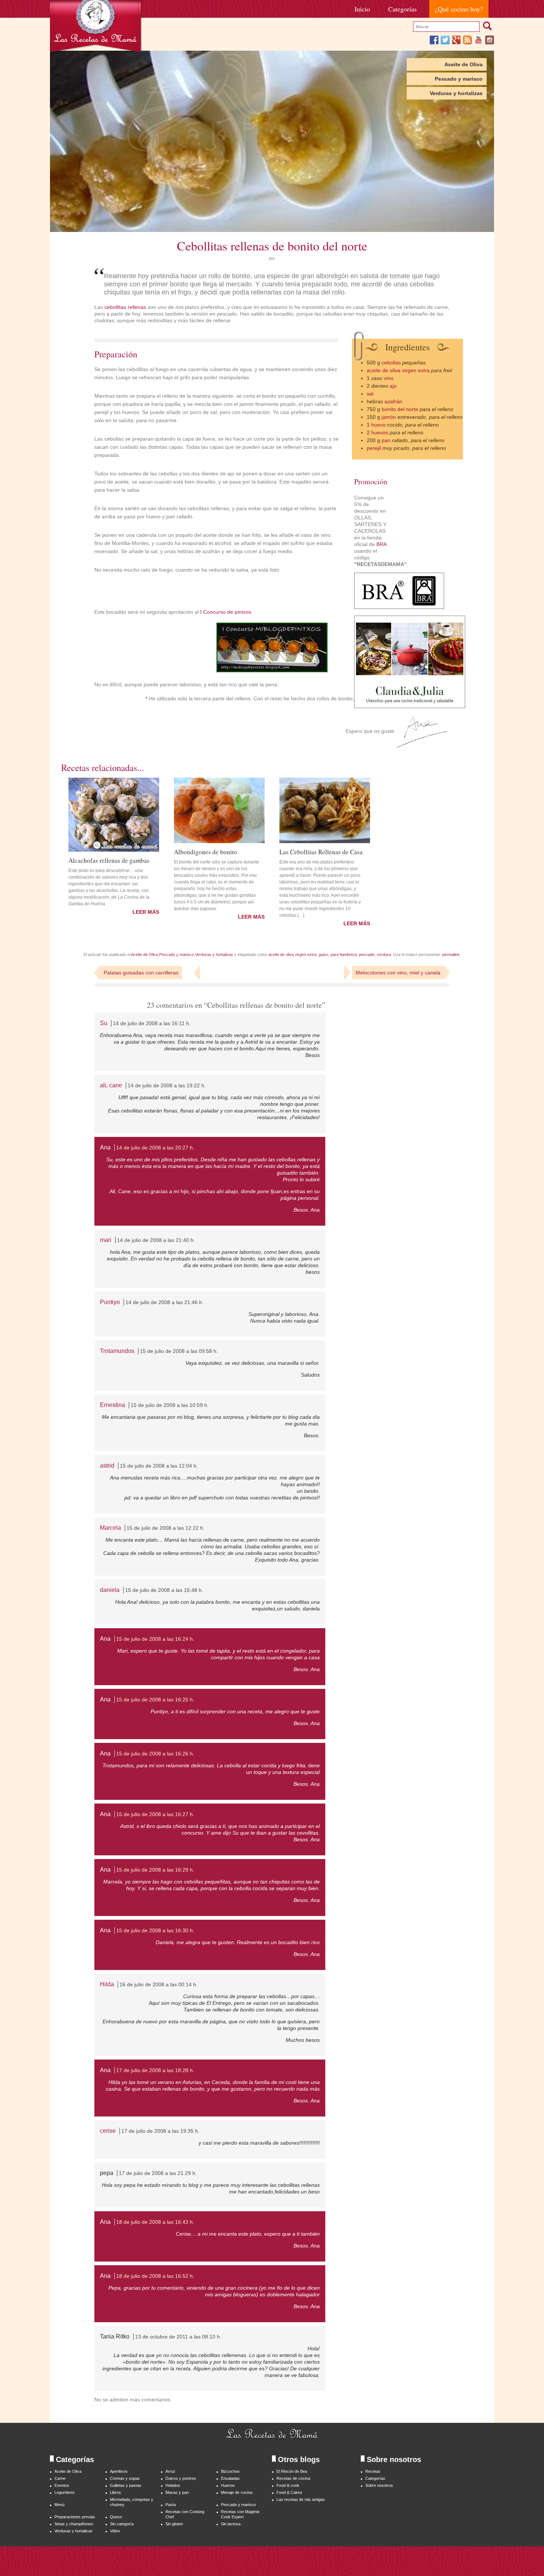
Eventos (62, 2485)
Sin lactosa (231, 2524)
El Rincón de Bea (292, 2471)
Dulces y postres (181, 2478)
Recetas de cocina (293, 2478)
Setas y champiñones (74, 2524)
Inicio (362, 9)
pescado (367, 954)
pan (387, 440)
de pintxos (239, 612)
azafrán (393, 401)
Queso (116, 2517)
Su (104, 1023)
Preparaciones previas (75, 2517)
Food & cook (288, 2485)
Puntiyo (110, 1302)
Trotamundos (117, 1351)
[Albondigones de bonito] (219, 810)
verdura (384, 954)
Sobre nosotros (379, 2485)
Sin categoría (122, 2524)
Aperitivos (119, 2471)
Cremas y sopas (125, 2478)
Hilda (107, 1984)
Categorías (402, 9)
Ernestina (113, 1405)
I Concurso (214, 612)
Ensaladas (230, 2478)
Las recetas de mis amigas (301, 2499)
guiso (323, 954)
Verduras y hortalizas (456, 93)
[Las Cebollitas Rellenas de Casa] (325, 810)
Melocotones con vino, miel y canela (398, 973)
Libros (115, 2492)
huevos (380, 432)
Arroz (170, 2471)
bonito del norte (400, 409)
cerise (108, 2131)
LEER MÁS (146, 912)
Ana (105, 1147)
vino (389, 378)
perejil (374, 448)
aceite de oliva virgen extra (398, 370)
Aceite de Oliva (464, 64)
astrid (107, 1466)
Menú (59, 2505)
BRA (381, 544)
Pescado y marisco (459, 79)
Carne (60, 2478)
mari (106, 1240)
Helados (173, 2485)
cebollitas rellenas (125, 307)
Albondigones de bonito (206, 851)
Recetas (373, 2471)
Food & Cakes (289, 2492)
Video (115, 2531)
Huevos (228, 2485)
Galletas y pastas (126, 2485)
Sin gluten (174, 2524)
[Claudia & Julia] (410, 706)
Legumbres (65, 2492)
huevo (378, 425)
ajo (393, 386)
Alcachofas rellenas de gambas (109, 860)
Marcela (110, 1528)
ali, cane (111, 1085)
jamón (389, 417)
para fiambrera (344, 954)
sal (370, 394)
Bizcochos (230, 2471)
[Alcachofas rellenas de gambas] (114, 815)
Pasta (171, 2505)
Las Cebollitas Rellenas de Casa (321, 851)
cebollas (391, 363)
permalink (451, 954)
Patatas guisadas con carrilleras (141, 973)
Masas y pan (177, 2492)
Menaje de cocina (237, 2492)
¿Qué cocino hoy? (459, 9)
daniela (110, 1590)
